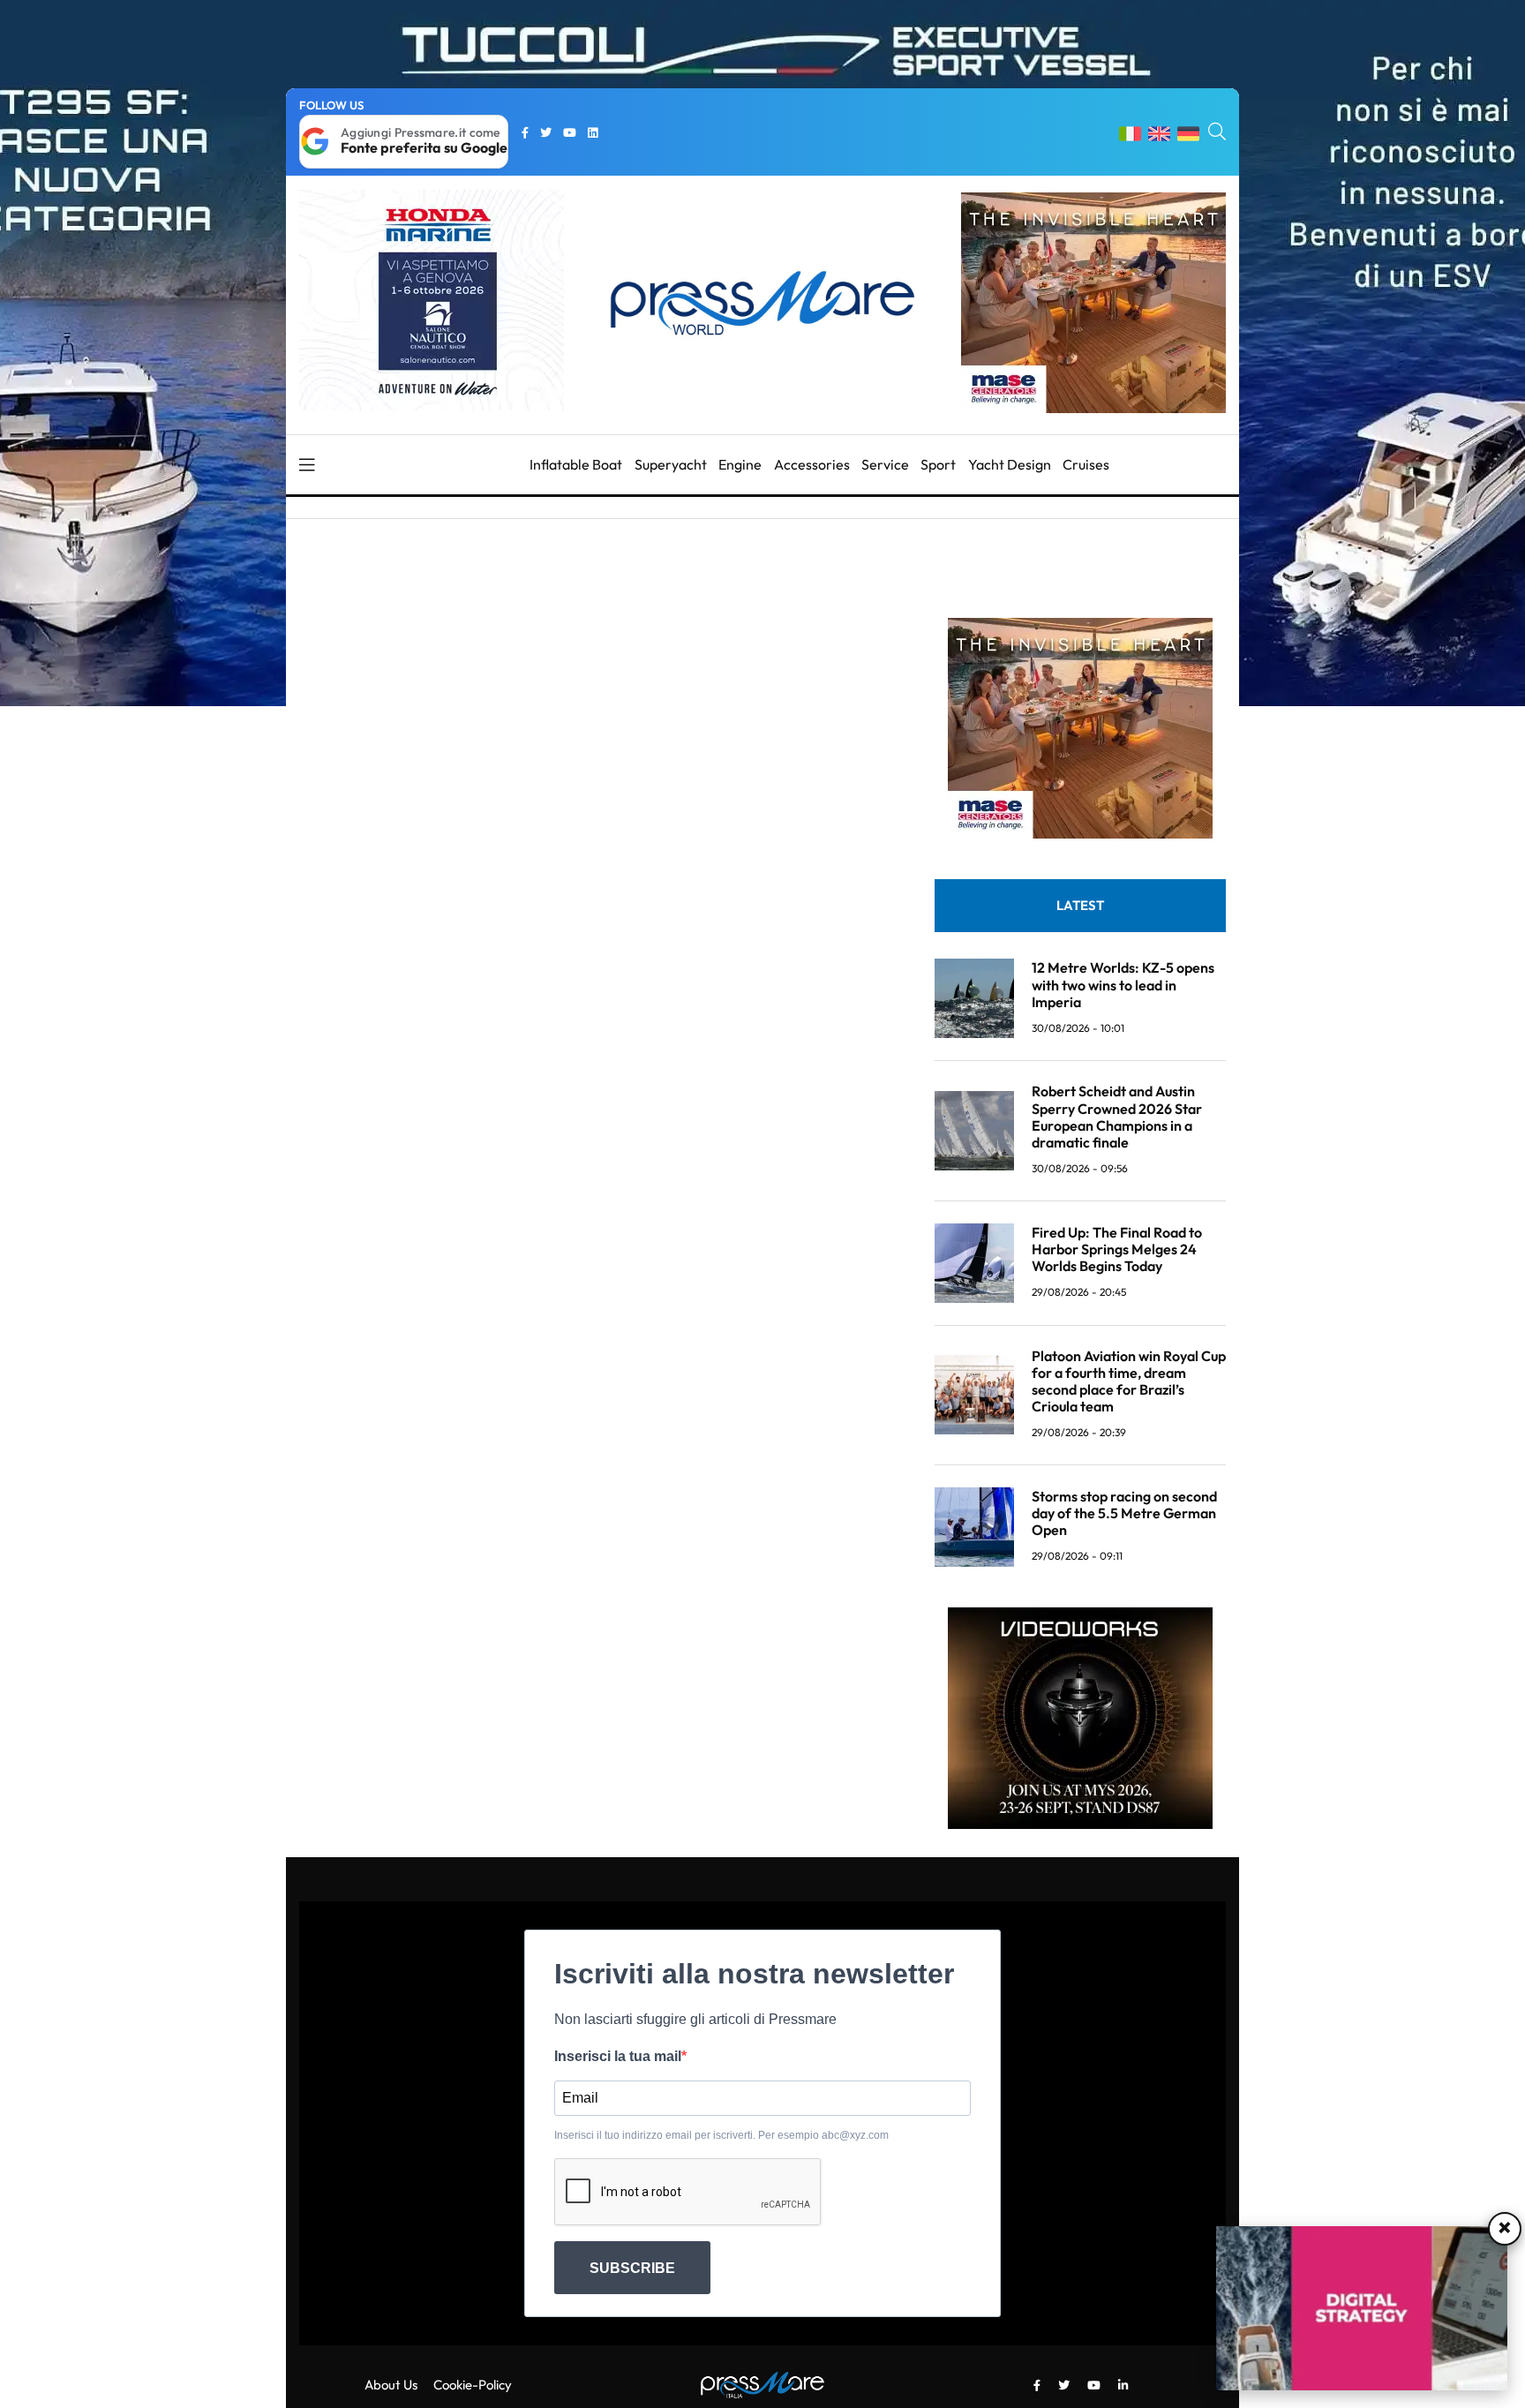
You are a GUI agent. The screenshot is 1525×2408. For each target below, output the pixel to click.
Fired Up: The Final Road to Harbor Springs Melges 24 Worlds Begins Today (1117, 1249)
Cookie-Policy (473, 2385)
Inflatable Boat (576, 464)
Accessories (812, 464)
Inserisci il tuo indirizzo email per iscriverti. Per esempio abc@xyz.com (721, 2135)
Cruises (1086, 464)
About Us (391, 2385)
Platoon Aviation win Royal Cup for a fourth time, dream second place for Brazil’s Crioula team (1129, 1381)
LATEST (1080, 905)
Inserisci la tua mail (618, 2056)
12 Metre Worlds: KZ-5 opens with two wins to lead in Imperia (1123, 984)
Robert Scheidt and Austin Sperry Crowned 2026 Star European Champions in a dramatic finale (1117, 1117)
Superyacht (671, 464)
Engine (740, 464)
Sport (938, 464)
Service (885, 464)
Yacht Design (1010, 464)
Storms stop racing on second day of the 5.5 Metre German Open (1124, 1513)
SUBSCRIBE (632, 2268)
